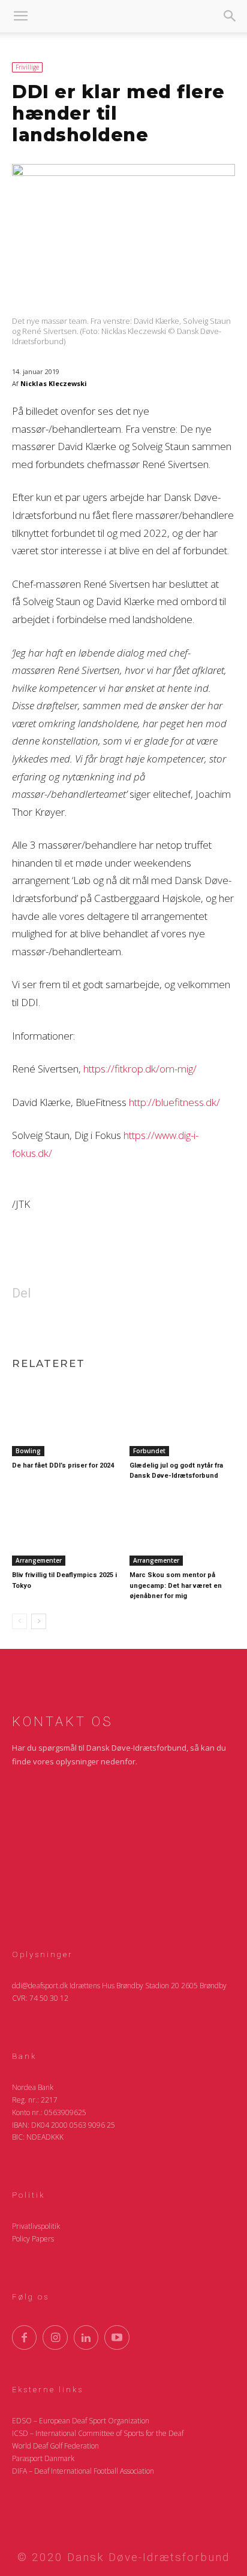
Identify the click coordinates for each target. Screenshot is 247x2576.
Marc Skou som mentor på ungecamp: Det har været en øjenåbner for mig (176, 1585)
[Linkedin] (109, 1325)
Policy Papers (33, 2239)
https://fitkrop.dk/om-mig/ (140, 1069)
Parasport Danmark (43, 2458)
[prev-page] (19, 1621)
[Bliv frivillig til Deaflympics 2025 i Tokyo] (65, 1529)
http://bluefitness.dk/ (174, 1102)
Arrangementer (39, 1560)
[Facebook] (82, 1325)
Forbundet (149, 1451)
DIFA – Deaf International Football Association (83, 2471)
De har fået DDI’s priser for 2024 (63, 1465)
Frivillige (27, 67)
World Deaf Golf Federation (55, 2446)
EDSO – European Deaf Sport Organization (81, 2421)
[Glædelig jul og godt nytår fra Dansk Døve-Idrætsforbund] (182, 1419)
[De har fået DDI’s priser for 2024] (65, 1419)
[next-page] (39, 1621)
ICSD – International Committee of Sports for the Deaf (98, 2433)
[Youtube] (117, 2337)
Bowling (28, 1451)
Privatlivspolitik (36, 2226)
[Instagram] (55, 2337)
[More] (165, 1325)
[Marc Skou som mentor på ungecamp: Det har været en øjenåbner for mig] (182, 1529)
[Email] (137, 1325)
